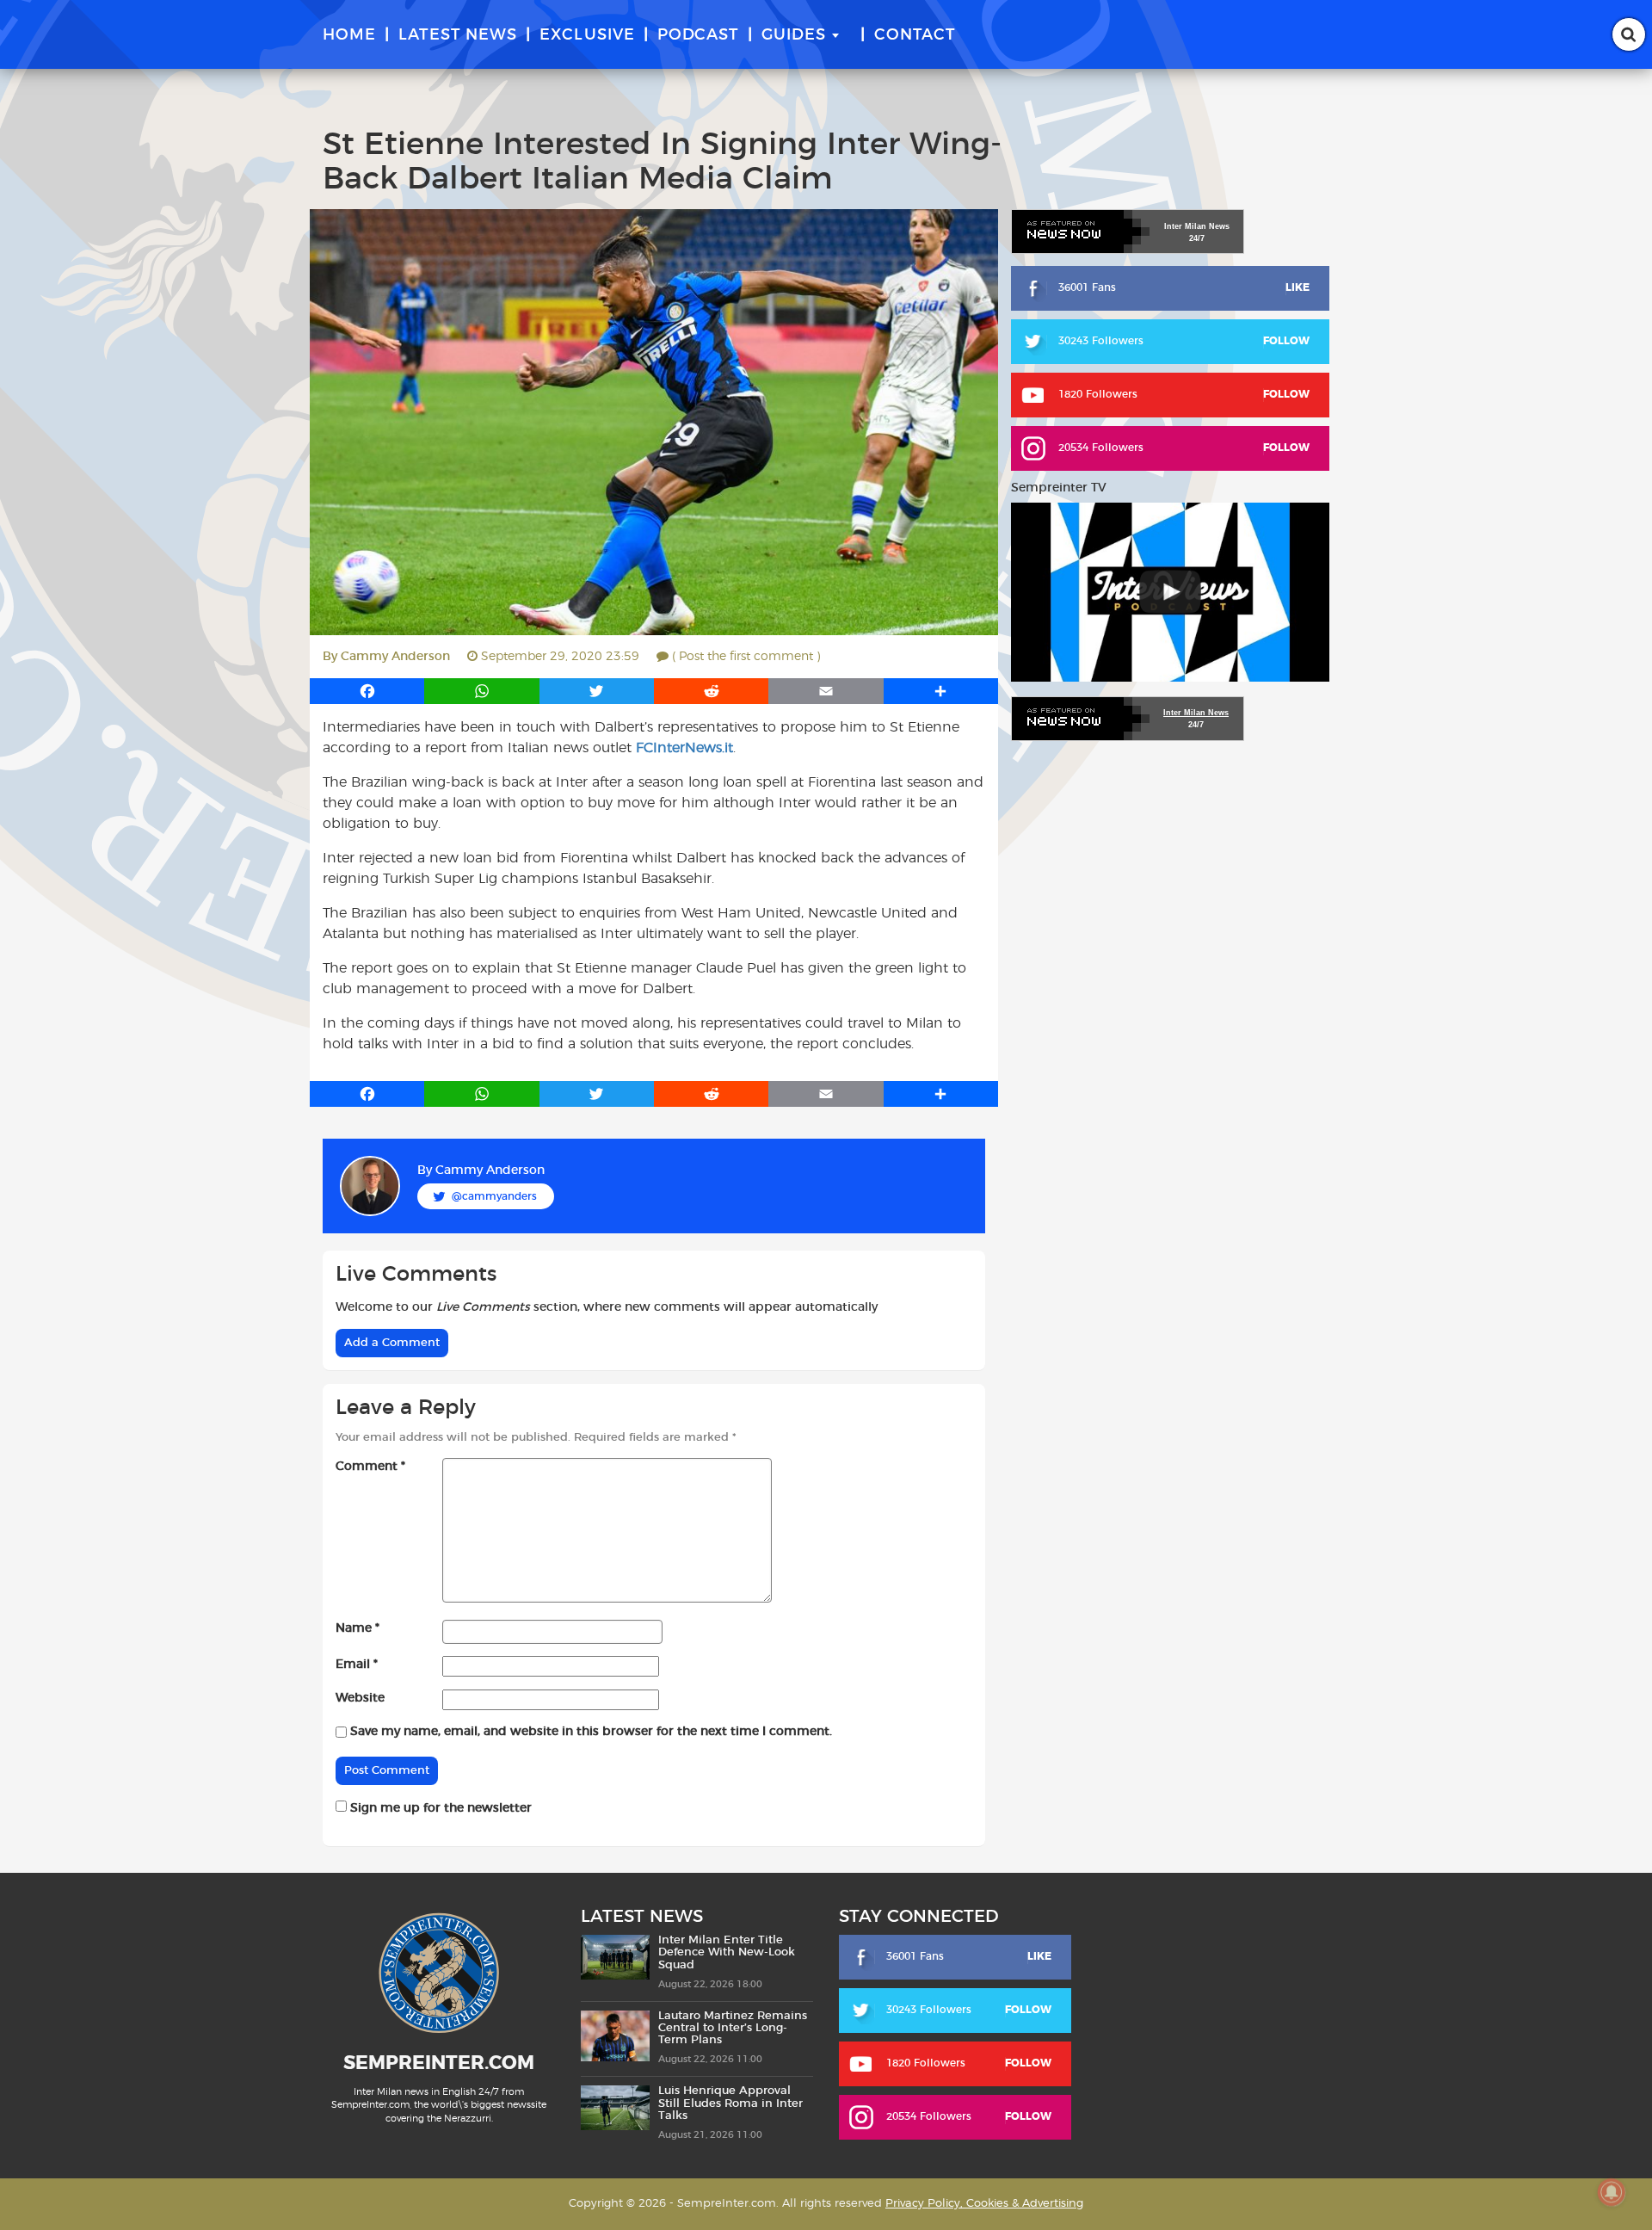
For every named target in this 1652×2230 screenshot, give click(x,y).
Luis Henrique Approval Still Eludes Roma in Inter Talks (730, 2103)
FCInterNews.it (684, 748)
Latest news (458, 35)
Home (349, 35)
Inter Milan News (1196, 713)
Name (358, 1628)
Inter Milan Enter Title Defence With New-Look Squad (727, 1953)
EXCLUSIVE (587, 35)
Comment (370, 1467)
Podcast (698, 35)
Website (360, 1698)
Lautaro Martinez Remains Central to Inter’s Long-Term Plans (733, 2029)
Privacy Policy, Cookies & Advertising (984, 2204)
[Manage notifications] (1612, 2192)
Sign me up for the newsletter (439, 1808)
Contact (915, 35)
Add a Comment (392, 1343)
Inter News (1197, 226)
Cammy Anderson (395, 657)
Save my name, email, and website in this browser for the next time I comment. (591, 1732)
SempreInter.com (439, 2063)
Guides (794, 35)
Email (357, 1665)
